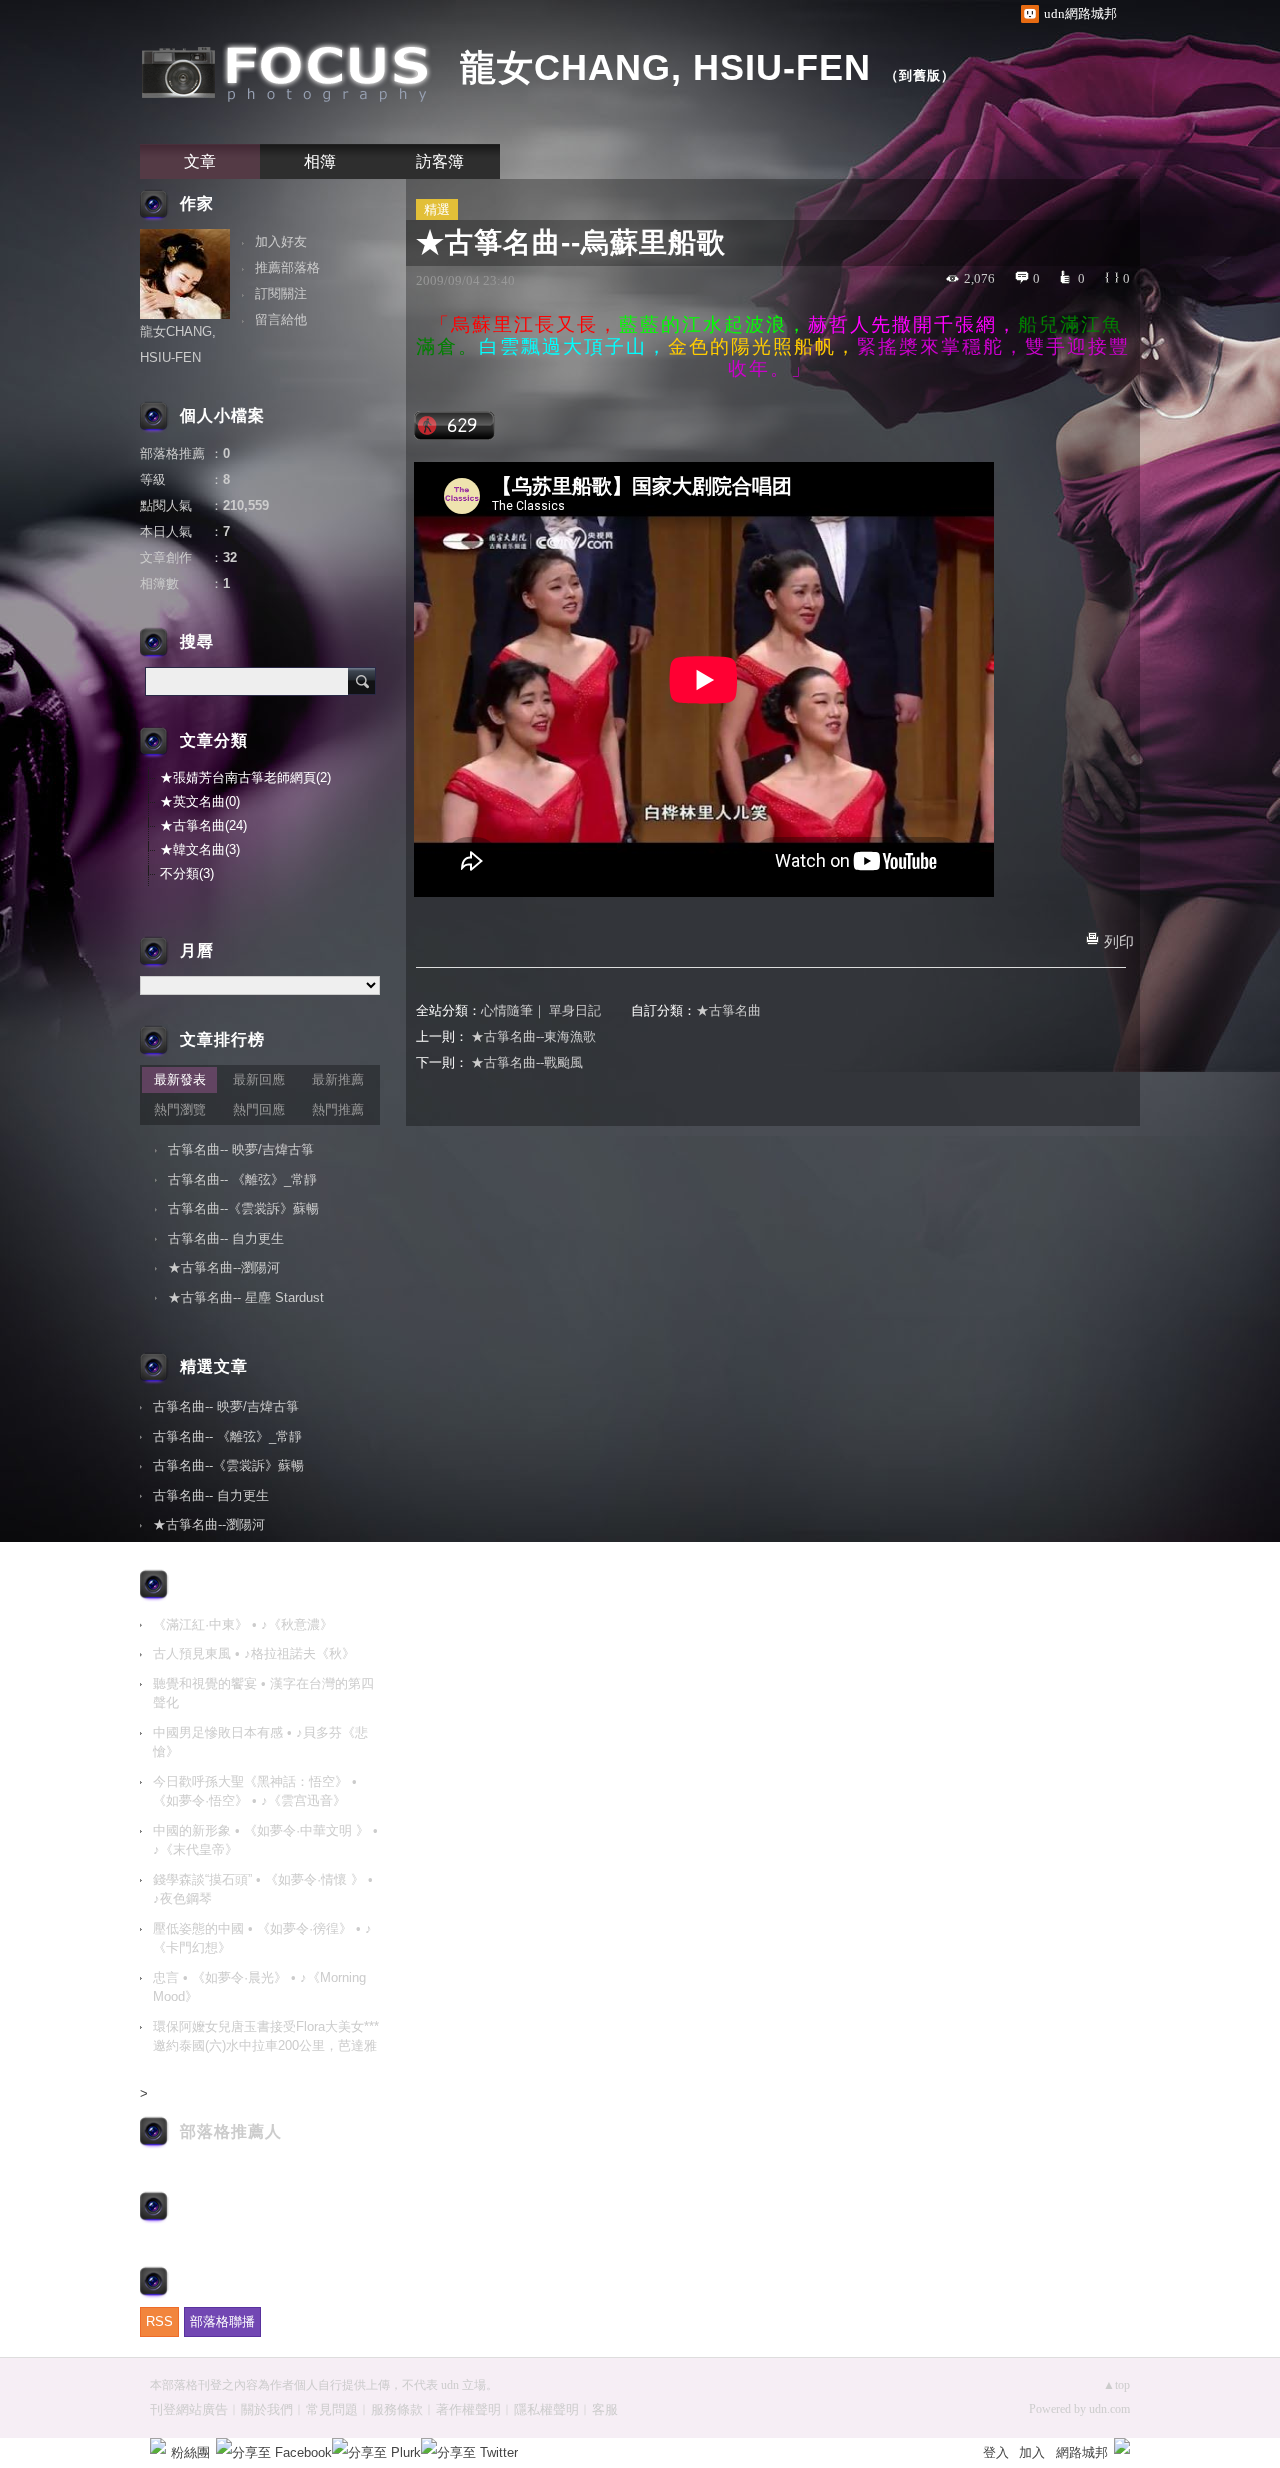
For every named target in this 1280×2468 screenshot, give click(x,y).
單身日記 (575, 1010)
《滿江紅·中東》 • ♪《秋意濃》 (243, 1624)
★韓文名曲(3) (200, 849)
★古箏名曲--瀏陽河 (224, 1267)
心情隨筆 (507, 1010)
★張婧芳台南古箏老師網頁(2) (245, 777)
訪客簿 (440, 161)
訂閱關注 (281, 293)
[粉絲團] (158, 2446)
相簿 (320, 161)
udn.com (1109, 2409)
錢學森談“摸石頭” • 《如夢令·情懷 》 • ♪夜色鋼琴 (263, 1889)
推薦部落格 (287, 267)
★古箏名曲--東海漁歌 (533, 1036)
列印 (1119, 942)
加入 (1032, 2452)
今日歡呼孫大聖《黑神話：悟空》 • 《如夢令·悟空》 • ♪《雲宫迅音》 (255, 1791)
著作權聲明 (468, 2409)
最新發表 (180, 1079)
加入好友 (281, 241)
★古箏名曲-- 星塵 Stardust (246, 1297)
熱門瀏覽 (180, 1109)
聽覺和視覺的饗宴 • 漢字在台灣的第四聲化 (263, 1693)
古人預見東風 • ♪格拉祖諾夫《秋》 (254, 1653)
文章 (200, 161)
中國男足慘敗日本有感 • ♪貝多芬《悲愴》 (260, 1742)
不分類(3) (187, 873)
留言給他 (281, 319)
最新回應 (259, 1079)
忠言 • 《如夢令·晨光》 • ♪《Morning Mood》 (259, 1987)
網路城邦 (1082, 2452)
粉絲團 (190, 2452)
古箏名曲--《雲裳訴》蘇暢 (243, 1208)
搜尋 (362, 681)
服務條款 (397, 2409)
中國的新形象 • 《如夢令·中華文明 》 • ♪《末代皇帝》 (265, 1840)
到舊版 (920, 75)
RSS (159, 2321)
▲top (1116, 2385)
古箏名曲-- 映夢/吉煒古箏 (241, 1149)
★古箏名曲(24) (203, 825)
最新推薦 (338, 1079)
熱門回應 (259, 1109)
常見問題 (332, 2409)
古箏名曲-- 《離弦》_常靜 (242, 1179)
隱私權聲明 (546, 2409)
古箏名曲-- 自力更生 (226, 1238)
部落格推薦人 (231, 2131)
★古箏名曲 (728, 1010)
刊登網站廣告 (189, 2409)
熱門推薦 (338, 1109)
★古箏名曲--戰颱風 (527, 1062)
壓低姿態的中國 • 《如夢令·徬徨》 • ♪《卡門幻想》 (262, 1938)
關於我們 (267, 2409)
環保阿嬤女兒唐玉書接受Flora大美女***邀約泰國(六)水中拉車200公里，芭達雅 (266, 2036)
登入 (996, 2452)
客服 (605, 2409)
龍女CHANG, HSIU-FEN (665, 67)
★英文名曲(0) (200, 801)
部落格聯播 (222, 2321)
